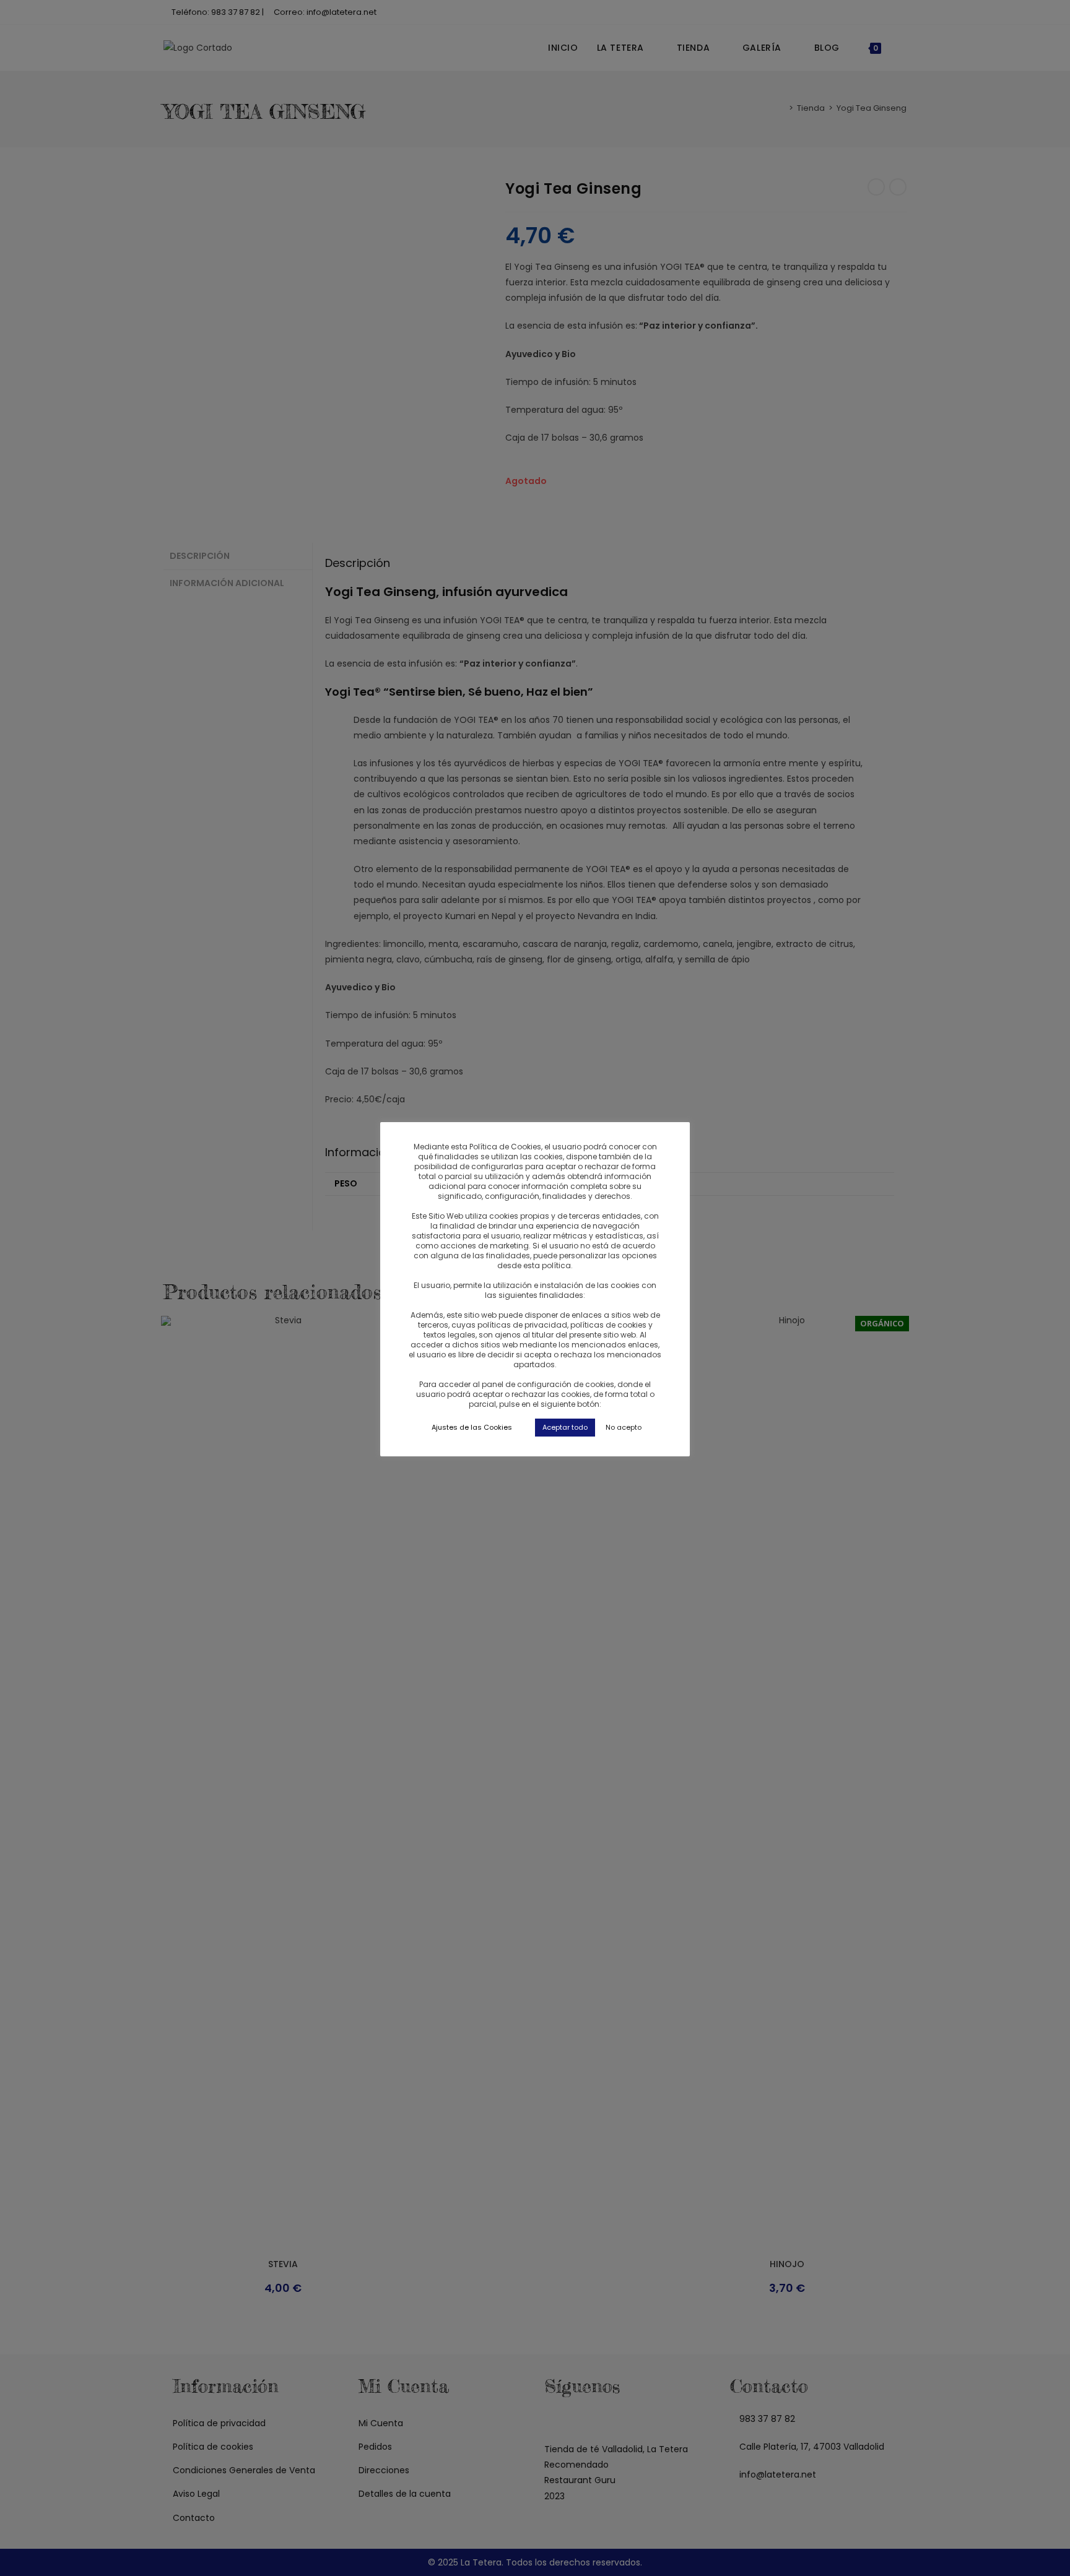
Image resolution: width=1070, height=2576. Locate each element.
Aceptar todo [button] (565, 1427)
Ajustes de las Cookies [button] (472, 1427)
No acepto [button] (624, 1427)
